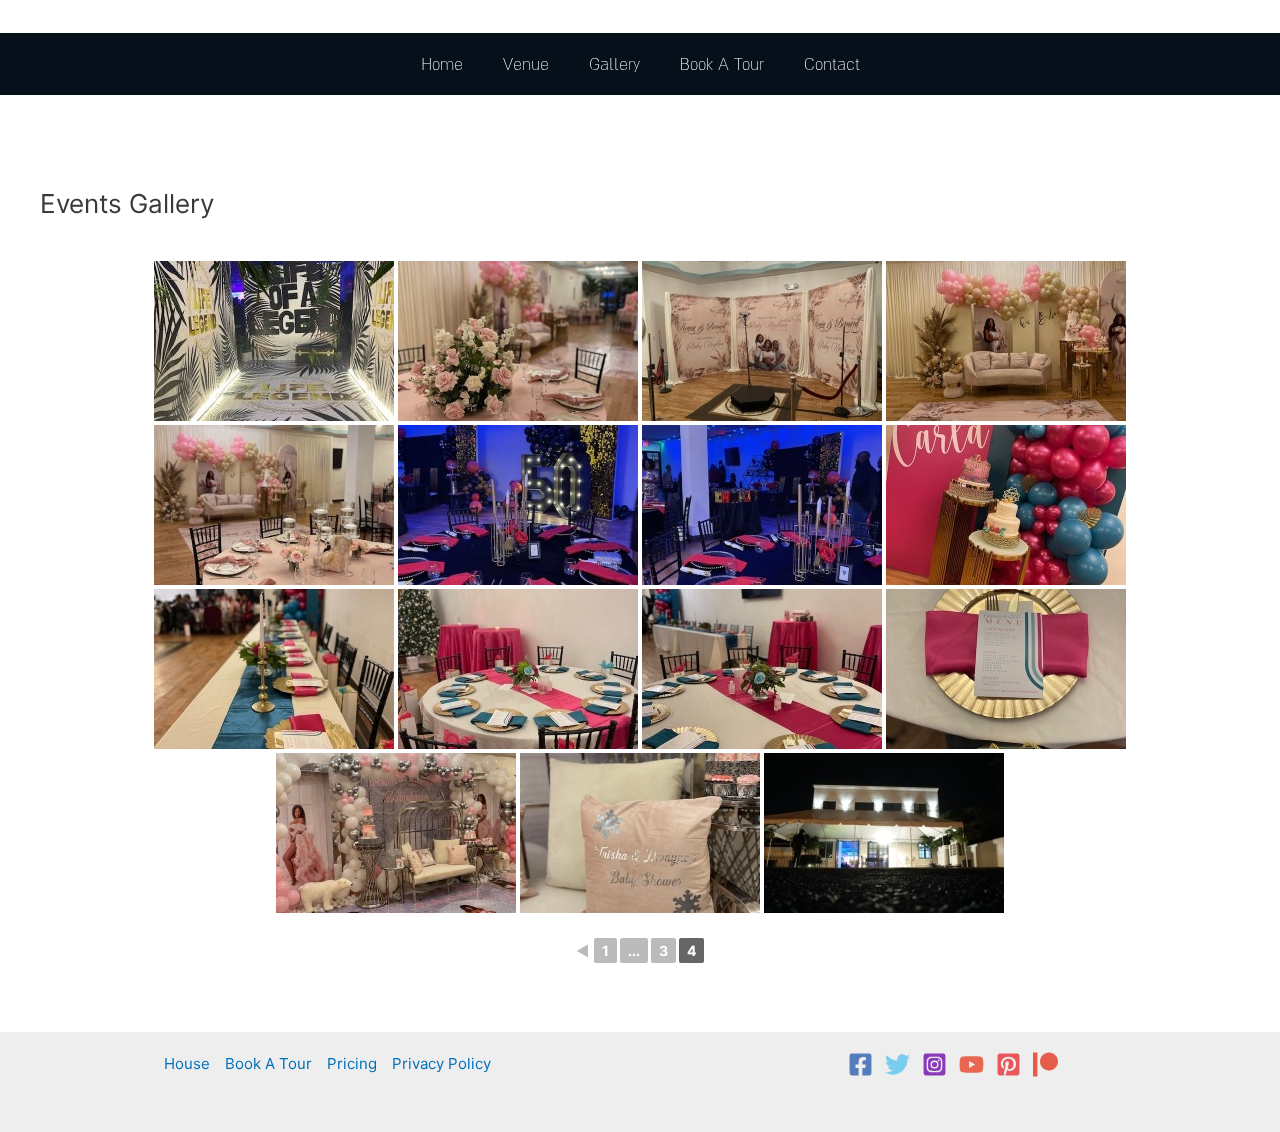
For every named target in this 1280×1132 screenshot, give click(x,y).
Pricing (352, 1063)
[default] (884, 833)
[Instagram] (934, 1064)
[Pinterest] (1008, 1064)
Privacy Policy (441, 1063)
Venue (526, 64)
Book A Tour (722, 64)
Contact (832, 64)
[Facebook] (860, 1064)
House (187, 1063)
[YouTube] (971, 1064)
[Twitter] (897, 1064)
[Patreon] (1045, 1064)
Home (442, 64)
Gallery (614, 64)
